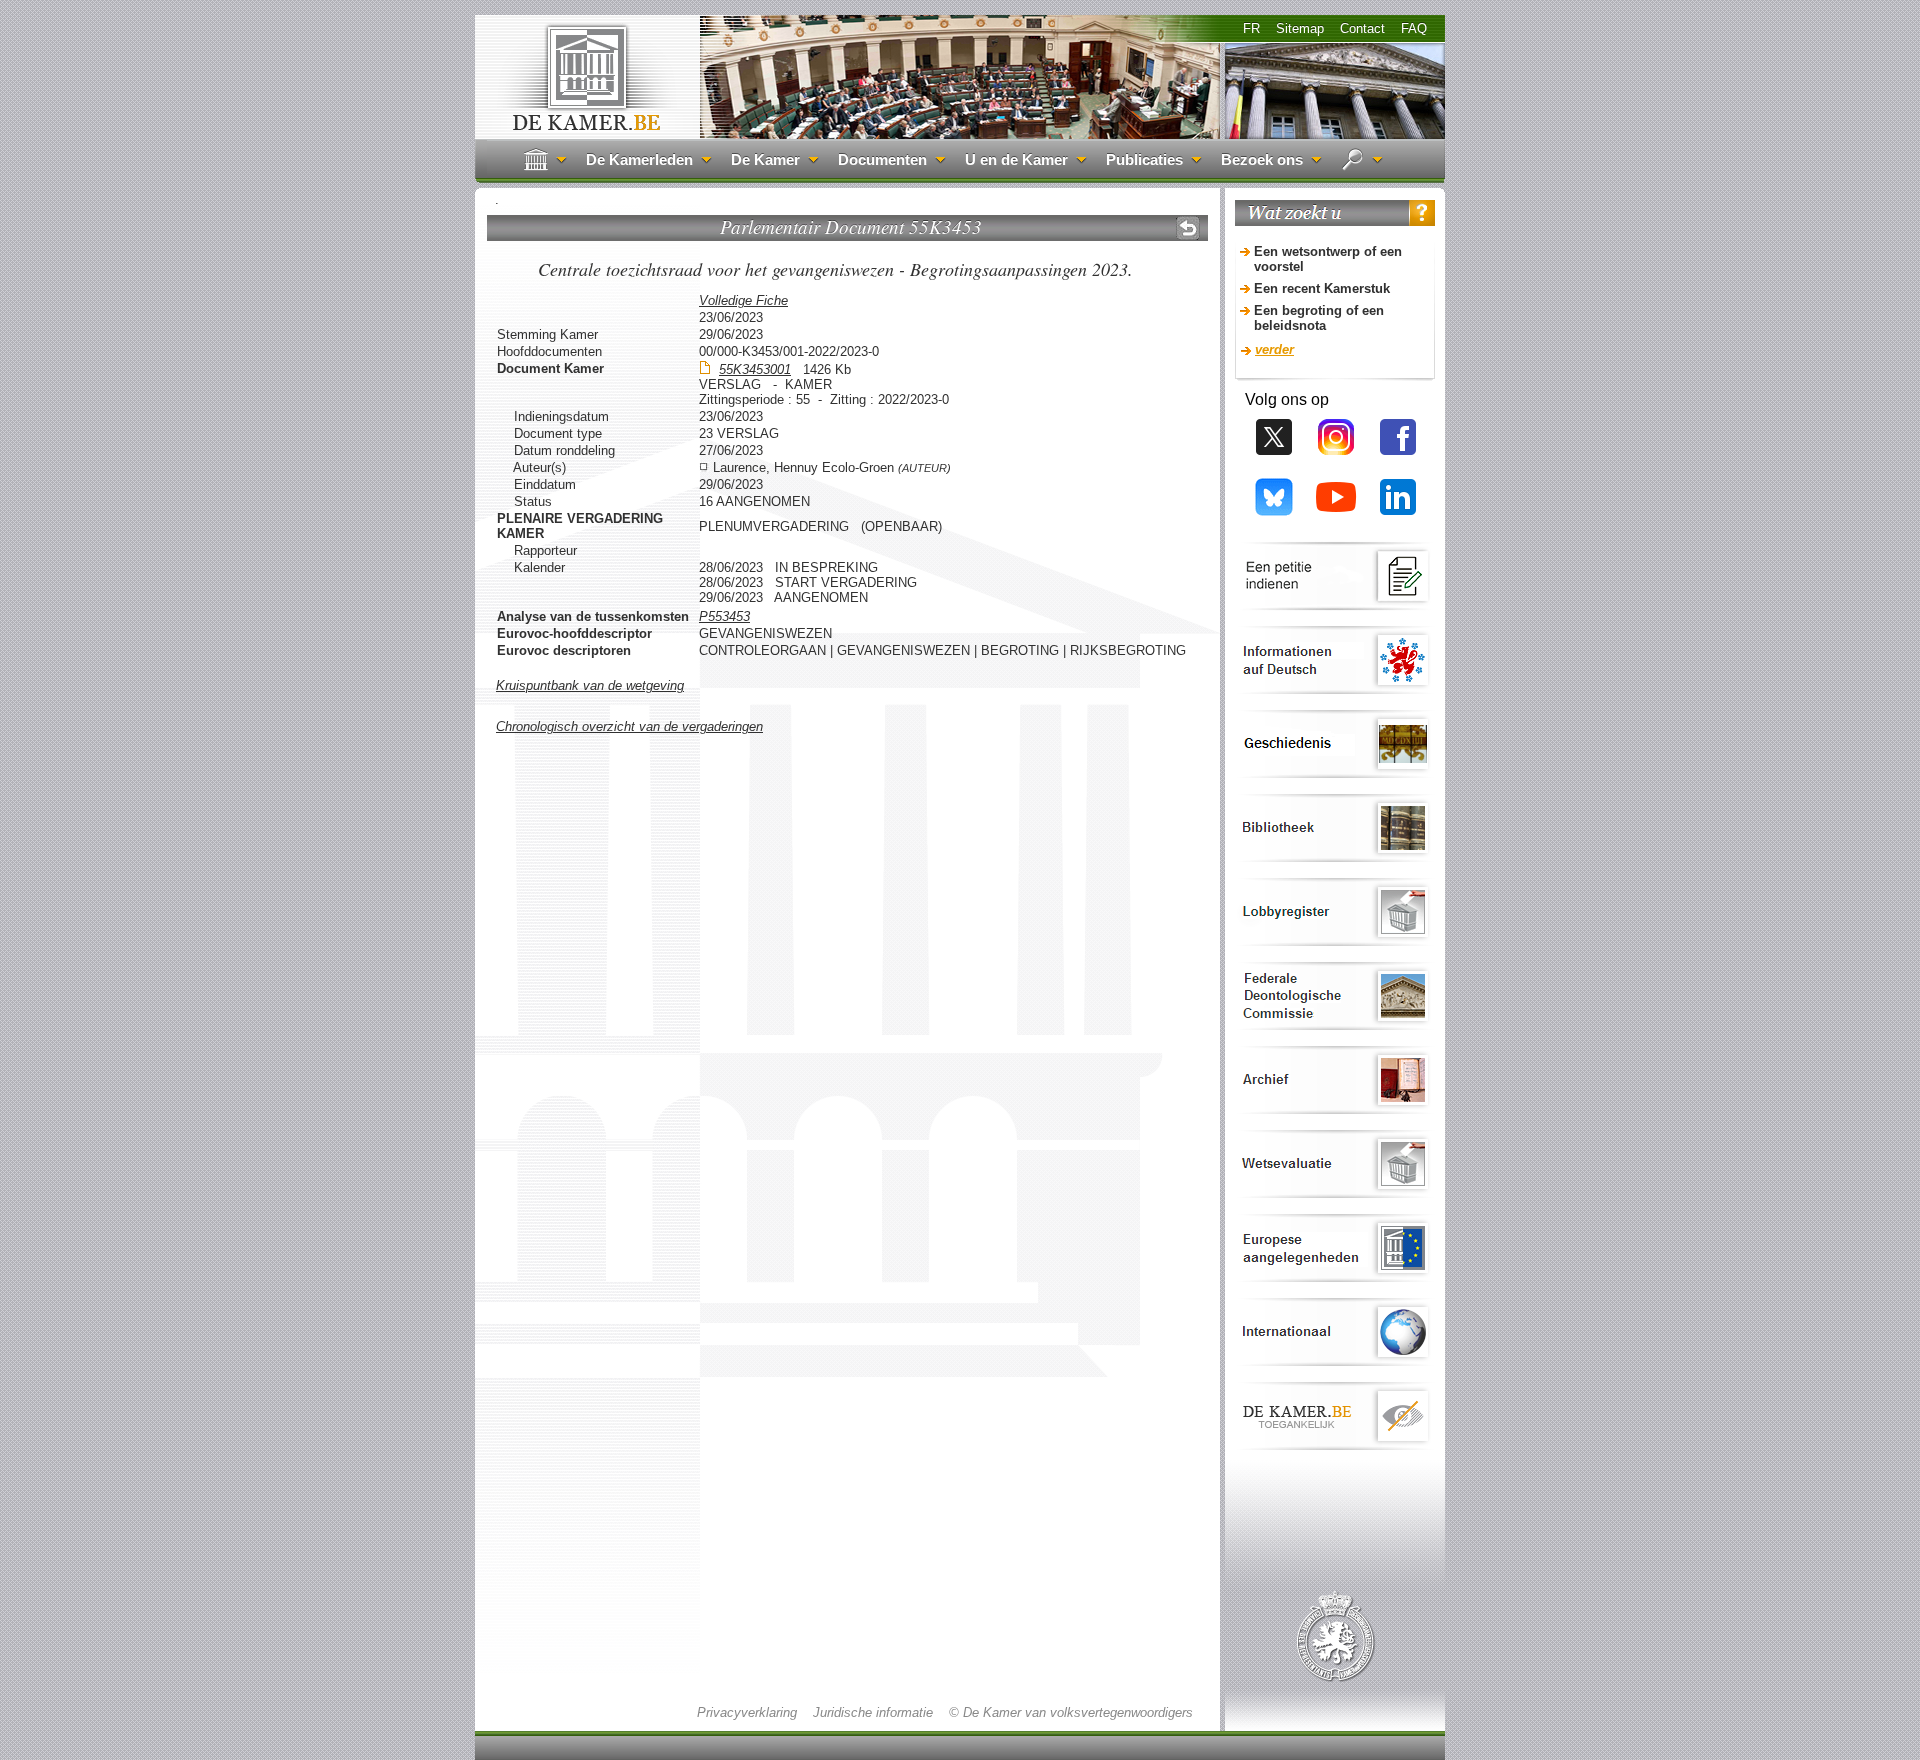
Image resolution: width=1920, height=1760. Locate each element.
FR (1251, 28)
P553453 (724, 616)
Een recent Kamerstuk (1322, 288)
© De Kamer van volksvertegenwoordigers (1071, 1712)
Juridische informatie (873, 1712)
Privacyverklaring (747, 1712)
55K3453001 (755, 369)
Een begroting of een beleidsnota (1319, 318)
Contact (1362, 28)
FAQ (1414, 28)
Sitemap (1300, 28)
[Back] (1188, 228)
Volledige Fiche (743, 300)
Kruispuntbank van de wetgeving (590, 685)
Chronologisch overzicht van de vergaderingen (629, 726)
